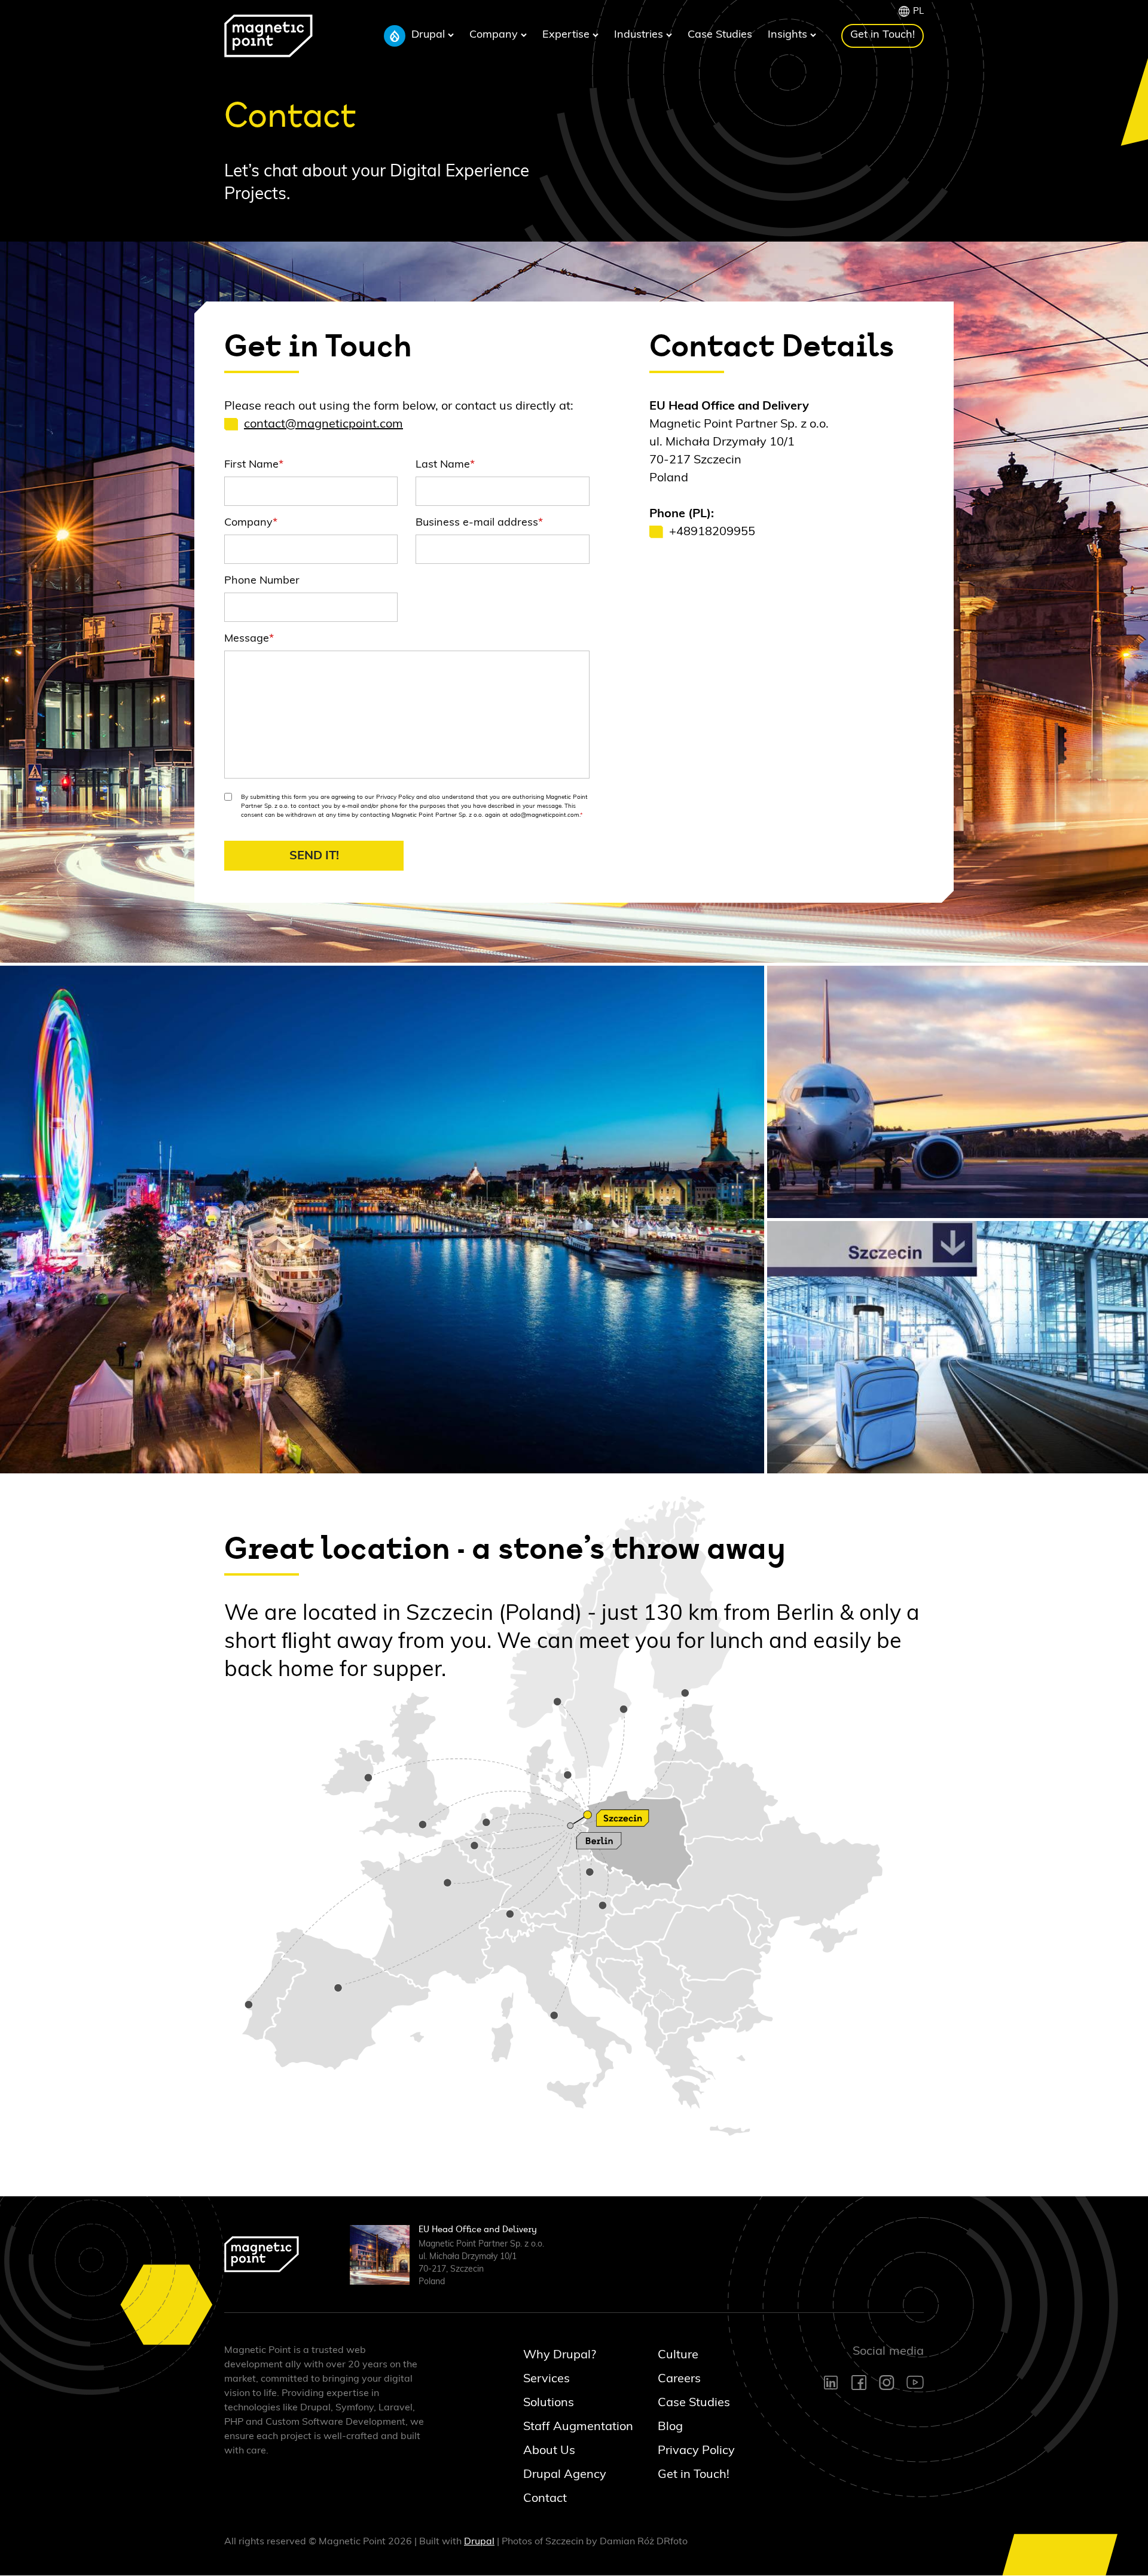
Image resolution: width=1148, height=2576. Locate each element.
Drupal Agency (565, 2474)
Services (546, 2379)
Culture (678, 2355)
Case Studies (720, 35)
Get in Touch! (883, 35)
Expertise (567, 35)
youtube (915, 2382)
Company (495, 35)
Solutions (549, 2403)
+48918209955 (712, 532)
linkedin (832, 2383)
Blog (670, 2427)
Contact (545, 2498)
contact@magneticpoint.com (323, 424)
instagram (887, 2383)
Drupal (430, 35)
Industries (640, 35)
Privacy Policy (696, 2450)
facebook (859, 2383)
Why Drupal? (560, 2355)
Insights (789, 35)
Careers (679, 2379)
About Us (549, 2450)
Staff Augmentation (567, 2427)
